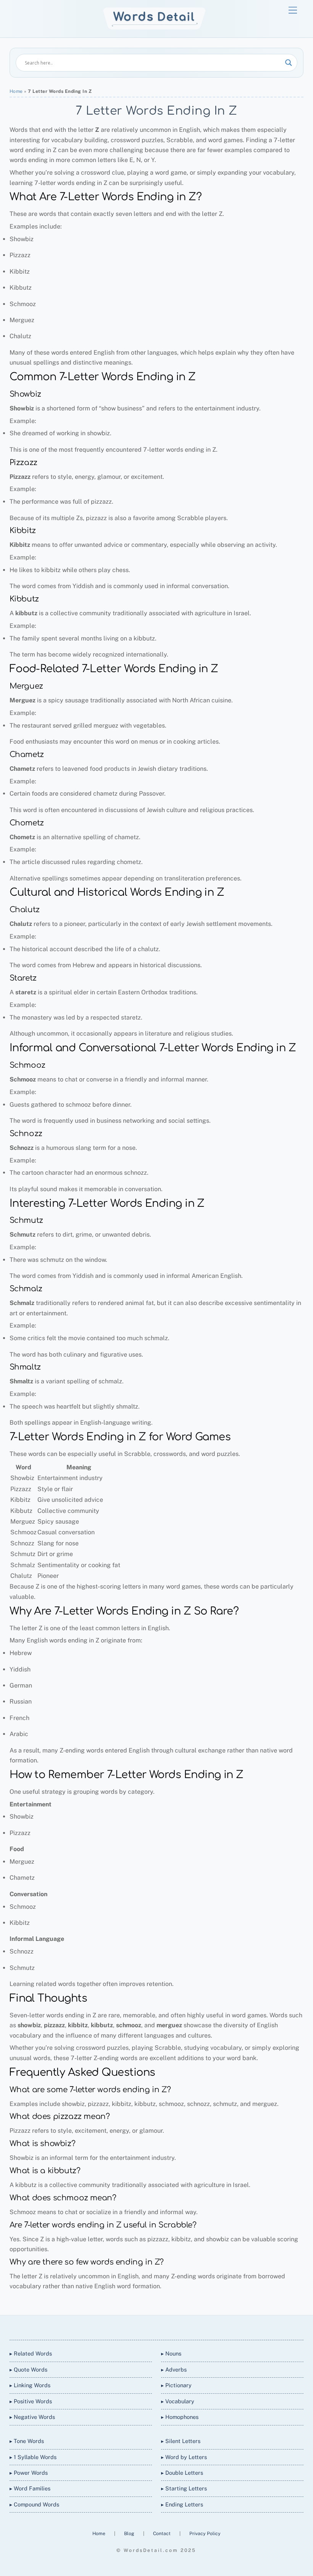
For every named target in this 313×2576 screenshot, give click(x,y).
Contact (162, 2533)
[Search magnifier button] (289, 63)
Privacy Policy (205, 2533)
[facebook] (147, 2326)
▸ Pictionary (176, 2385)
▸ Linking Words (30, 2385)
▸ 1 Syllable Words (33, 2457)
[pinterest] (183, 2326)
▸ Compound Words (34, 2504)
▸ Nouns (171, 2353)
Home (16, 91)
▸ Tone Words (27, 2441)
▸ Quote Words (28, 2369)
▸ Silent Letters (181, 2441)
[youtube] (165, 2326)
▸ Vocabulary (178, 2401)
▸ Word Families (30, 2488)
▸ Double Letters (182, 2473)
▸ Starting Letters (184, 2488)
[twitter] (128, 2326)
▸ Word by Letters (184, 2457)
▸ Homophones (180, 2417)
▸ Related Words (31, 2353)
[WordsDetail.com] (154, 28)
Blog (130, 2533)
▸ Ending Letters (182, 2504)
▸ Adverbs (174, 2369)
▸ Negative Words (32, 2417)
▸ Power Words (29, 2473)
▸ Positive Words (31, 2401)
